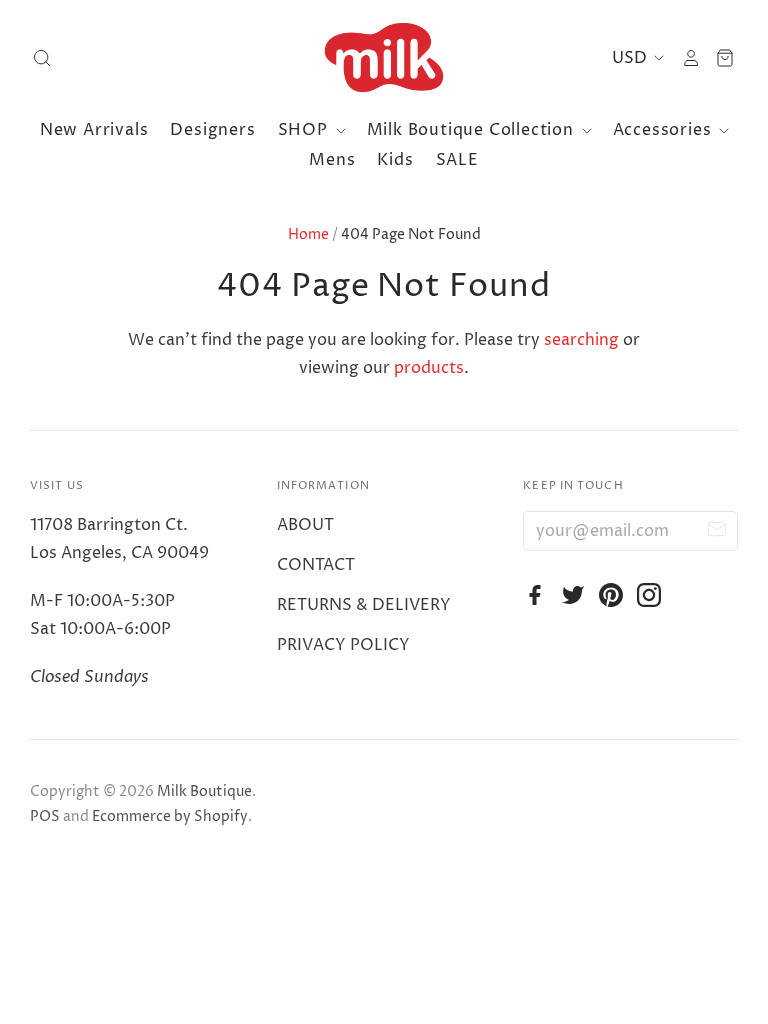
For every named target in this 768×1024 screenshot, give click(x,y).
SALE (457, 160)
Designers (212, 130)
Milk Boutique (204, 791)
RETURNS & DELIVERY (364, 605)
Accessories (665, 130)
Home (308, 234)
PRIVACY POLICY (343, 645)
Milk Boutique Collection (473, 130)
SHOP (305, 130)
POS (45, 816)
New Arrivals (94, 130)
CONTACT (316, 565)
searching (581, 340)
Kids (395, 160)
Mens (332, 160)
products (429, 368)
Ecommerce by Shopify (170, 816)
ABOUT (305, 525)
